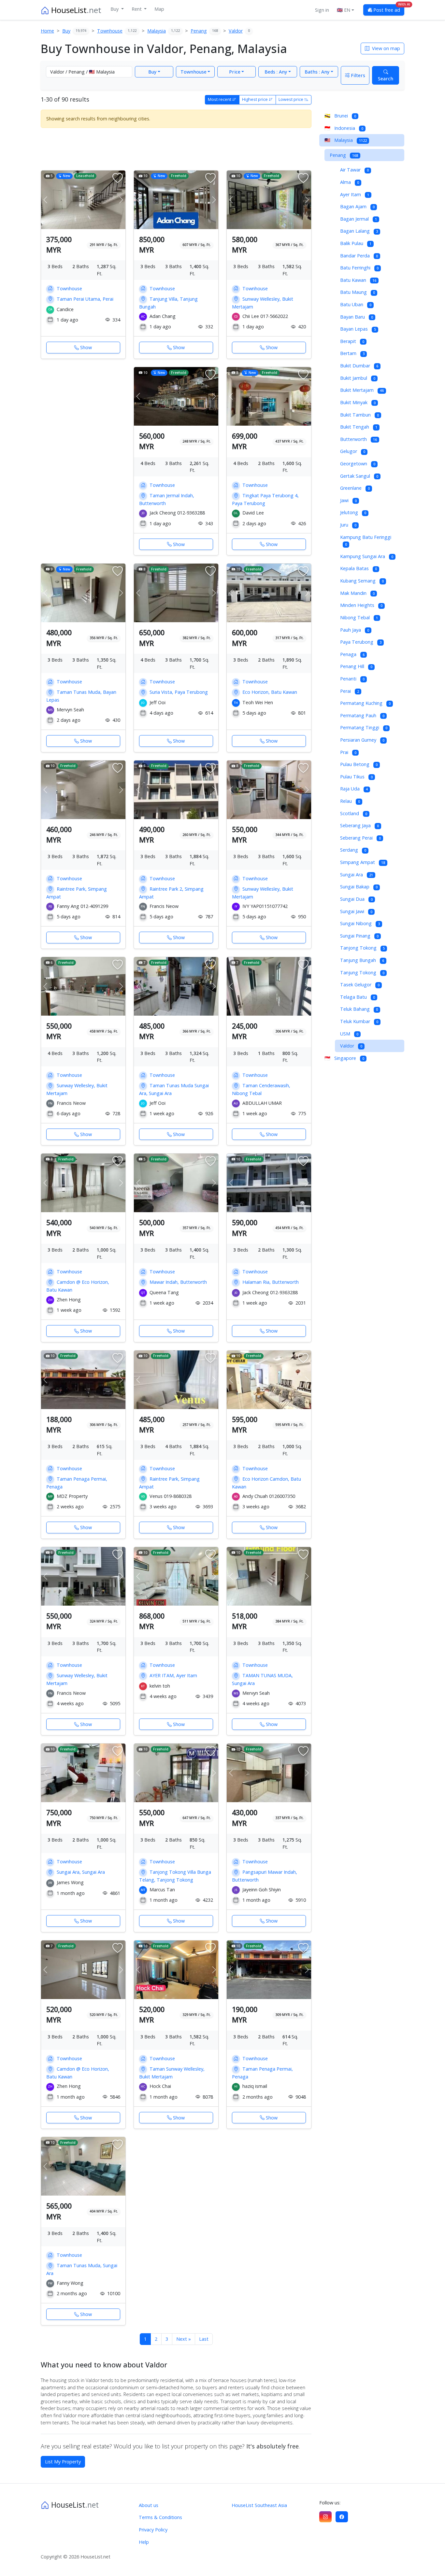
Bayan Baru (357, 317)
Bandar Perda (359, 256)
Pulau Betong (359, 764)
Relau (350, 801)
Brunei (340, 116)
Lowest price (291, 99)
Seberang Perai (360, 838)
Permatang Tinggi (364, 727)
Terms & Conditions (160, 2517)
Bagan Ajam (357, 206)
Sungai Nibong (360, 923)
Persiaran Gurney (362, 740)
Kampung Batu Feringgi (366, 541)
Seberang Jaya (359, 825)
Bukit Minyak (358, 402)
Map (159, 9)
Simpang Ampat (363, 862)
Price (235, 72)
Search (386, 79)
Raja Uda (354, 789)
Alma (350, 182)
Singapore (344, 1058)
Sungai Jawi (356, 911)
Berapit (352, 341)
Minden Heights (361, 605)
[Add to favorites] (118, 178)
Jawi (348, 500)
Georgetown (358, 464)
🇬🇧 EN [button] (344, 10)
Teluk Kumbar (359, 1021)
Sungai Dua (356, 899)
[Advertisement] (176, 148)
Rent (137, 9)
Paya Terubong (361, 642)
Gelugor (353, 451)
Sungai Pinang (359, 936)
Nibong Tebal (359, 617)
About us (149, 2505)
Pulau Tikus (356, 777)
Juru (348, 525)
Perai (350, 691)
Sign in (322, 10)
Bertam (352, 353)
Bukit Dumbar (359, 366)
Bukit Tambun (359, 415)
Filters (357, 75)
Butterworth (359, 439)
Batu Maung (358, 292)
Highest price (255, 99)
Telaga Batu (358, 997)
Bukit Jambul (358, 378)
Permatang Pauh (362, 715)
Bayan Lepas (358, 329)
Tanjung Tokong (362, 973)
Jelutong (353, 512)
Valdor (351, 1046)
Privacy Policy (153, 2530)
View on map (385, 48)
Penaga (352, 654)
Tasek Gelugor (360, 985)
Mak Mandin (357, 593)
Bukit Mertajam (362, 390)
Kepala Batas (359, 568)
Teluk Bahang (359, 1009)
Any (276, 72)
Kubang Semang (362, 581)
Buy (115, 9)
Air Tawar (354, 170)
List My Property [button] (63, 2462)
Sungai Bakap (359, 887)
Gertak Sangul (359, 476)
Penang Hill (356, 666)
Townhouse (194, 72)
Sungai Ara (357, 875)
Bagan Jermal (359, 219)
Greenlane (355, 488)
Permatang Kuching (365, 703)
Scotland (354, 813)
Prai (348, 752)
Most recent (220, 99)
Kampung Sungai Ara (367, 556)
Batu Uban (356, 304)
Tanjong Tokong (362, 948)
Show (86, 347)
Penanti (352, 679)
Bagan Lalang (359, 231)
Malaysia (346, 140)
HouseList (75, 10)
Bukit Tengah (359, 427)
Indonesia (344, 128)
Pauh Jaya (355, 630)
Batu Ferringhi (359, 268)
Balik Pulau (356, 243)
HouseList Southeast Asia (259, 2505)
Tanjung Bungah (362, 960)
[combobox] (89, 72)
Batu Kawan (358, 280)
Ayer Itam (355, 194)
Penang (344, 155)
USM (349, 1034)
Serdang (353, 850)
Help (144, 2542)
